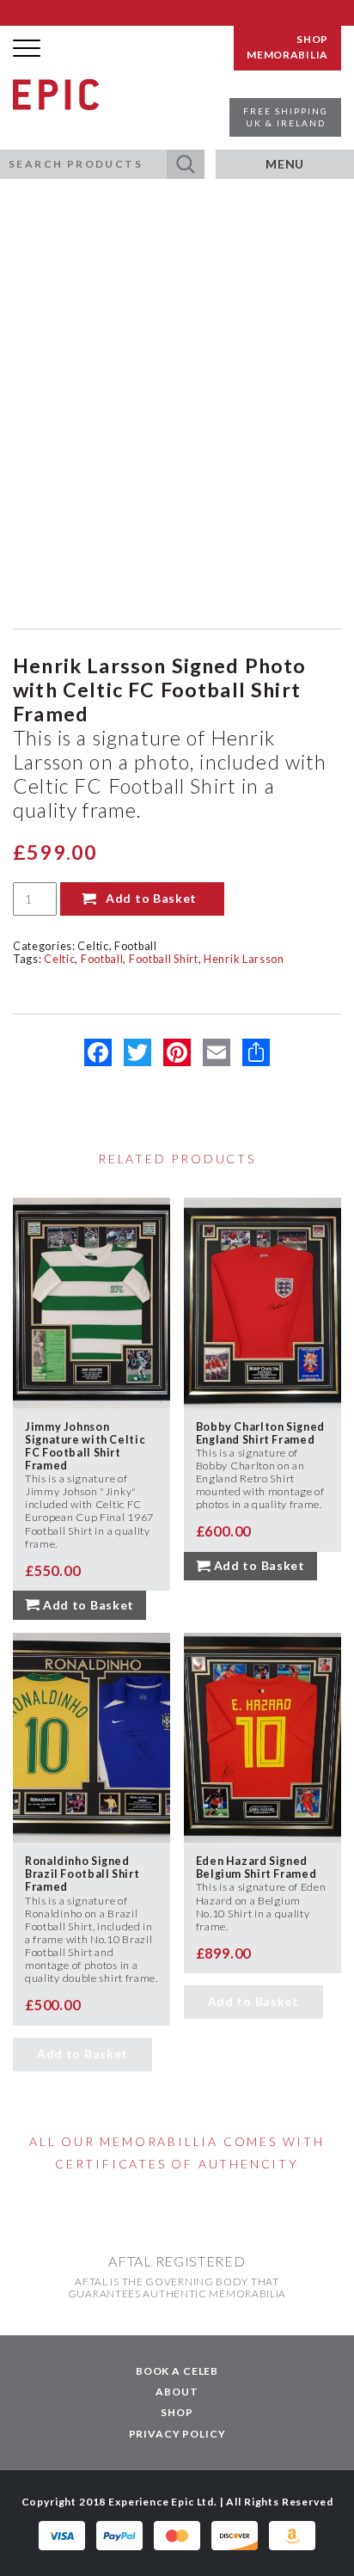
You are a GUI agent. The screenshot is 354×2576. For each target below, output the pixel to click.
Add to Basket (151, 898)
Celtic (93, 946)
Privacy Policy (177, 2434)
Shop (177, 2412)
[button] (186, 164)
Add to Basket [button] (88, 1605)
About (177, 2392)
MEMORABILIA (287, 55)
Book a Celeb (177, 2371)
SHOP (312, 40)
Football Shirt (164, 959)
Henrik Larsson (244, 959)
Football (136, 946)
